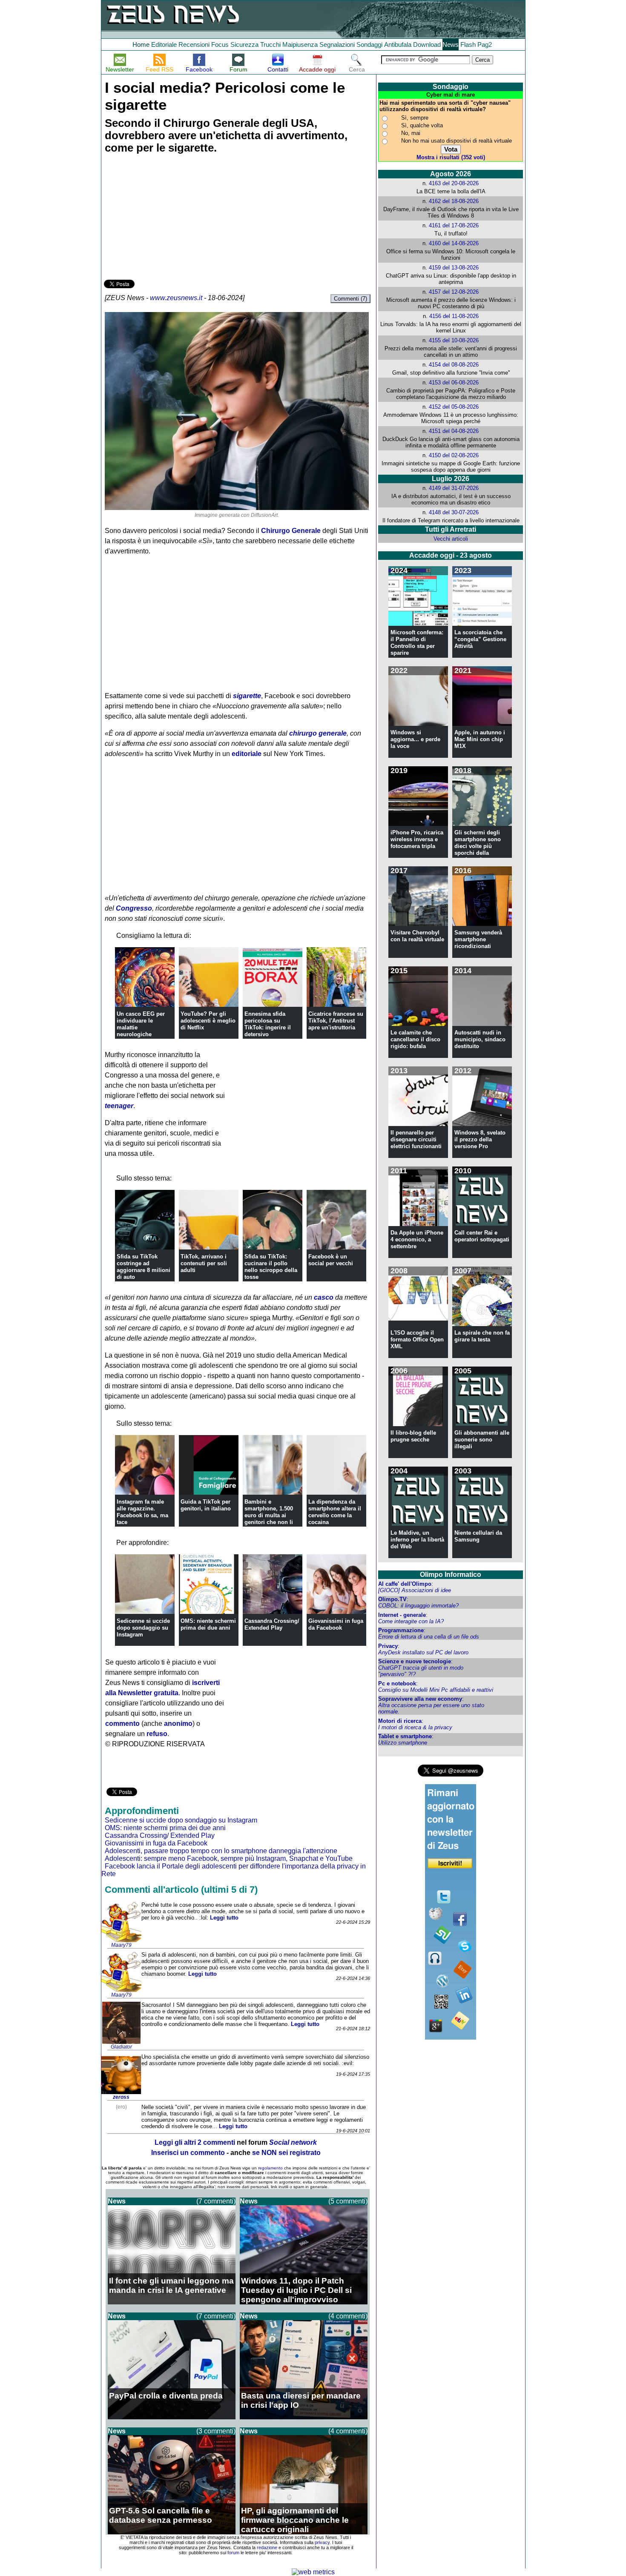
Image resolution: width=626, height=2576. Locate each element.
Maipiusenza (300, 44)
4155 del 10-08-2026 (454, 340)
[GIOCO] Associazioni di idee (415, 1590)
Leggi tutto (224, 1918)
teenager (119, 1106)
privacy (322, 2542)
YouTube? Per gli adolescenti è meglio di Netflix (208, 1021)
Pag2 (485, 44)
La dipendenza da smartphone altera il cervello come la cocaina (335, 1512)
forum (233, 2553)
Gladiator (121, 2047)
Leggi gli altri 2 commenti (195, 2142)
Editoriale (164, 44)
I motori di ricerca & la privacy (415, 1727)
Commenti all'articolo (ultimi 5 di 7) (181, 1890)
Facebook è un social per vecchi (331, 1260)
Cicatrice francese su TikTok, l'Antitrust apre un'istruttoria (336, 1021)
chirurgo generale (318, 733)
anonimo (178, 1724)
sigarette (247, 696)
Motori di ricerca (400, 1721)
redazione (267, 2547)
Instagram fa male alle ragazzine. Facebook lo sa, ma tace (142, 1512)
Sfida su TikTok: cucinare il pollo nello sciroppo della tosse (271, 1267)
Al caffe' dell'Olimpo (405, 1584)
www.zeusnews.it (176, 298)
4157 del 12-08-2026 (454, 292)
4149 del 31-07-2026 (454, 488)
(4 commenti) (348, 2316)
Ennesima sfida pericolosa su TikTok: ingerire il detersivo (268, 1024)
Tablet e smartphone (405, 1736)
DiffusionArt (264, 515)
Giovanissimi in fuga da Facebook (336, 1624)
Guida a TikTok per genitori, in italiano (206, 1505)
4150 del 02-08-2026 (454, 455)
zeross (121, 2097)
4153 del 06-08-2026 (454, 383)
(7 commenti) (216, 2201)
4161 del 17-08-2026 (454, 225)
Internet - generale (402, 1615)
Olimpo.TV (392, 1599)
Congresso (134, 908)
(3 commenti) (216, 2431)
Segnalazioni (337, 44)
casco (324, 1297)
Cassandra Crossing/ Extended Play (272, 1624)
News (451, 44)
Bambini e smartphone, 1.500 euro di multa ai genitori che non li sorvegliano (269, 1515)
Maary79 (121, 1945)
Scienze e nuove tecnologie (415, 1661)
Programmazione (401, 1630)
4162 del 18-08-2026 (454, 201)
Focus (220, 44)
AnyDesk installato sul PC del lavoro (423, 1652)
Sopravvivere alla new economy (420, 1699)
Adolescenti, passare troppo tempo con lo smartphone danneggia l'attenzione (221, 1851)
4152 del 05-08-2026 (454, 407)
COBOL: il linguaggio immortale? (418, 1606)
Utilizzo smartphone (403, 1743)
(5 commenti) (348, 2201)
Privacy (388, 1646)
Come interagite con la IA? (411, 1621)
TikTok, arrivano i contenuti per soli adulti (204, 1263)
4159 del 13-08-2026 (454, 268)
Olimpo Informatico (451, 1575)
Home (141, 44)
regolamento (270, 2168)
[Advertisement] (168, 218)
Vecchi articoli (451, 539)
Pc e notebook (397, 1683)
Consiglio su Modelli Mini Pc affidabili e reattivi (436, 1690)
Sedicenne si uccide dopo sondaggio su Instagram (143, 1628)
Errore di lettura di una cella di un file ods (429, 1637)
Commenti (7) (350, 299)
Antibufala (398, 44)
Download (427, 44)
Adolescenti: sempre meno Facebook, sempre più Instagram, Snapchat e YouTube (229, 1858)
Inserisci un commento (188, 2153)
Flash (468, 44)
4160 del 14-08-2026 (454, 243)
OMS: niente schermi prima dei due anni (208, 1624)
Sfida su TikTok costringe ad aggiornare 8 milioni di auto (144, 1267)
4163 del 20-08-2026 (454, 183)
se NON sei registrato (286, 2153)
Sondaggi (369, 44)
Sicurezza (244, 44)
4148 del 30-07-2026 (454, 512)
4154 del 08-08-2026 (454, 365)
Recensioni (194, 44)
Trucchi (270, 44)
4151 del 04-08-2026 (454, 431)
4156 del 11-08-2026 (454, 316)
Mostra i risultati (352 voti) (451, 157)
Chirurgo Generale (291, 531)
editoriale (247, 754)
